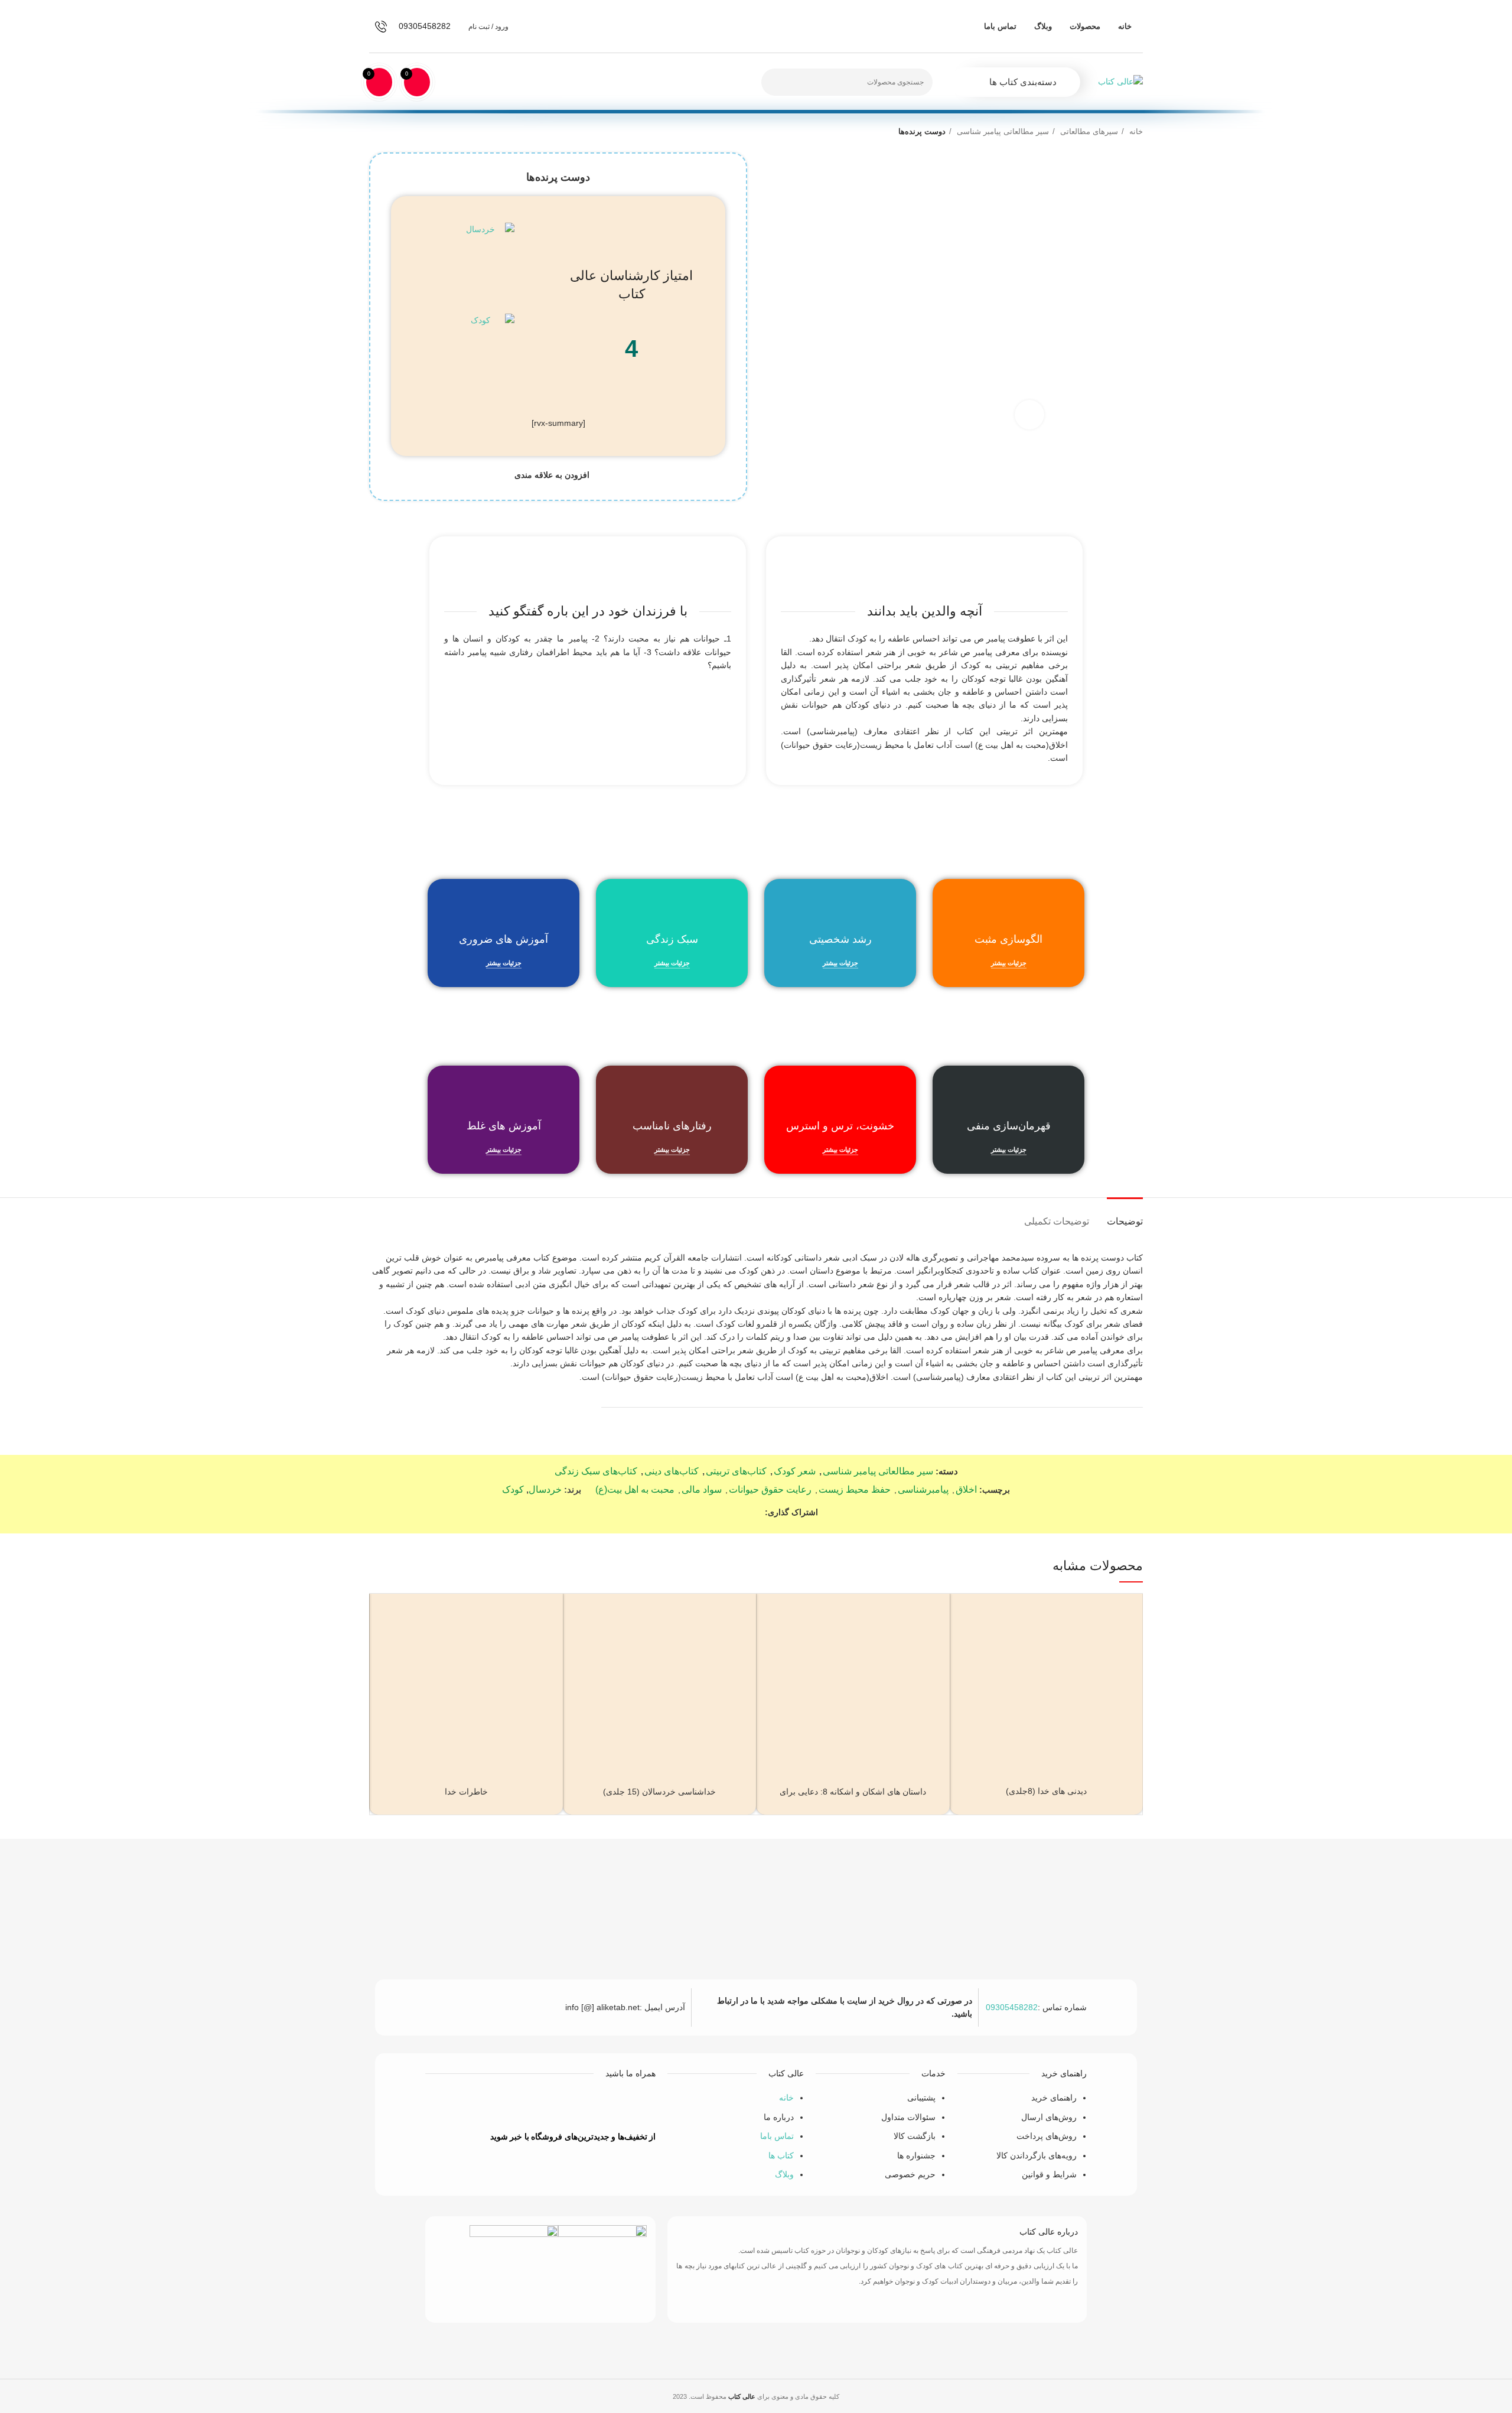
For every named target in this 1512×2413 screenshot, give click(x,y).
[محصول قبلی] (399, 132)
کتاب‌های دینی (672, 1471)
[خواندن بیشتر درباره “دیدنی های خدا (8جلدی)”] (965, 1645)
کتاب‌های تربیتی (736, 1471)
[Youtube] (523, 2106)
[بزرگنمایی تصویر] (1029, 415)
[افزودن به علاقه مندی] (965, 1619)
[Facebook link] (755, 1512)
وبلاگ (784, 2174)
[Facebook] (593, 2106)
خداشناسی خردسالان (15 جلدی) (659, 1792)
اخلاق (966, 1489)
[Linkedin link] (728, 1512)
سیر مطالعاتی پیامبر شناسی (1002, 131)
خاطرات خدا (466, 1792)
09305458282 (1012, 2007)
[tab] (1125, 1215)
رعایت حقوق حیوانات (770, 1489)
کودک (513, 1489)
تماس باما (777, 2136)
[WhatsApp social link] (714, 1512)
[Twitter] (558, 2106)
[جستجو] (777, 82)
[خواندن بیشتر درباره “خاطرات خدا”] (384, 1645)
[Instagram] (488, 2106)
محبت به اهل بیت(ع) (635, 1489)
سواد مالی (702, 1489)
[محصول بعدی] (375, 132)
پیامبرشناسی (923, 1489)
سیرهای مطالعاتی (1088, 131)
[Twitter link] (742, 1512)
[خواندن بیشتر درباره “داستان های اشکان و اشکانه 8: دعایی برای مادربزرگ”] (771, 1645)
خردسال (545, 1489)
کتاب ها (781, 2155)
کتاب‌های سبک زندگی (596, 1471)
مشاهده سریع (965, 1672)
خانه (1135, 131)
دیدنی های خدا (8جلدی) (1046, 1791)
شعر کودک (795, 1471)
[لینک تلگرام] (701, 1512)
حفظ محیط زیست (855, 1489)
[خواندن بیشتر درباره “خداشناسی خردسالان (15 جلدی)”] (578, 1645)
